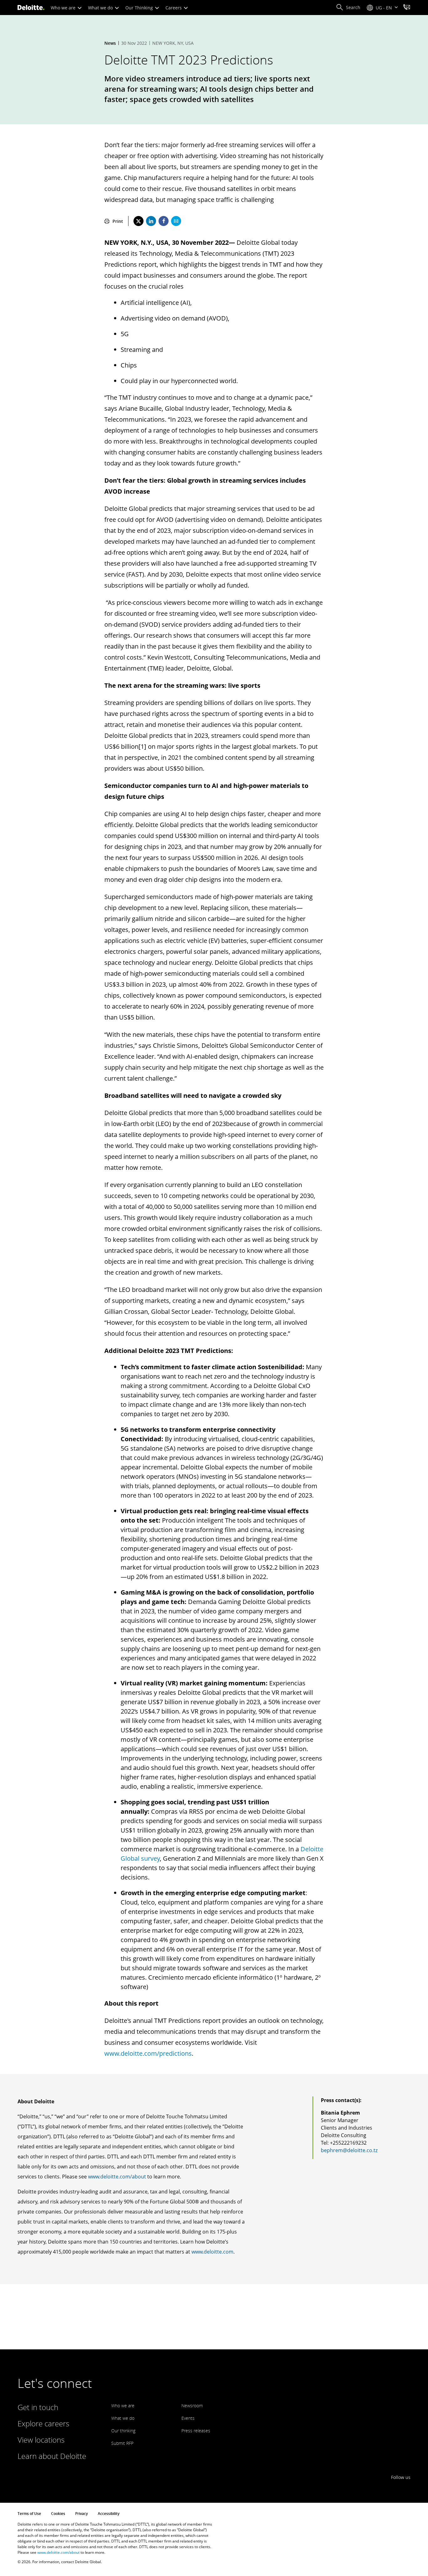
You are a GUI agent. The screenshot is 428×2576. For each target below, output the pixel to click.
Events (188, 2418)
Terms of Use (29, 2514)
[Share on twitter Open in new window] (138, 221)
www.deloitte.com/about (117, 2177)
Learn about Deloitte (52, 2456)
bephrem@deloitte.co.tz (349, 2150)
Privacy (81, 2514)
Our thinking (123, 2431)
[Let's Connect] (407, 8)
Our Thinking (140, 8)
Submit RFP (122, 2443)
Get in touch (38, 2407)
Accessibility (109, 2514)
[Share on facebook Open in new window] (164, 221)
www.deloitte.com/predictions (148, 2053)
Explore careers (43, 2423)
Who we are (64, 8)
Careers (174, 8)
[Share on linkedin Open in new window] (151, 221)
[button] (348, 8)
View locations (41, 2440)
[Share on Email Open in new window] (176, 221)
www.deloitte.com (212, 2252)
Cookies (58, 2514)
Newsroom (192, 2406)
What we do (101, 8)
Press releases (196, 2431)
